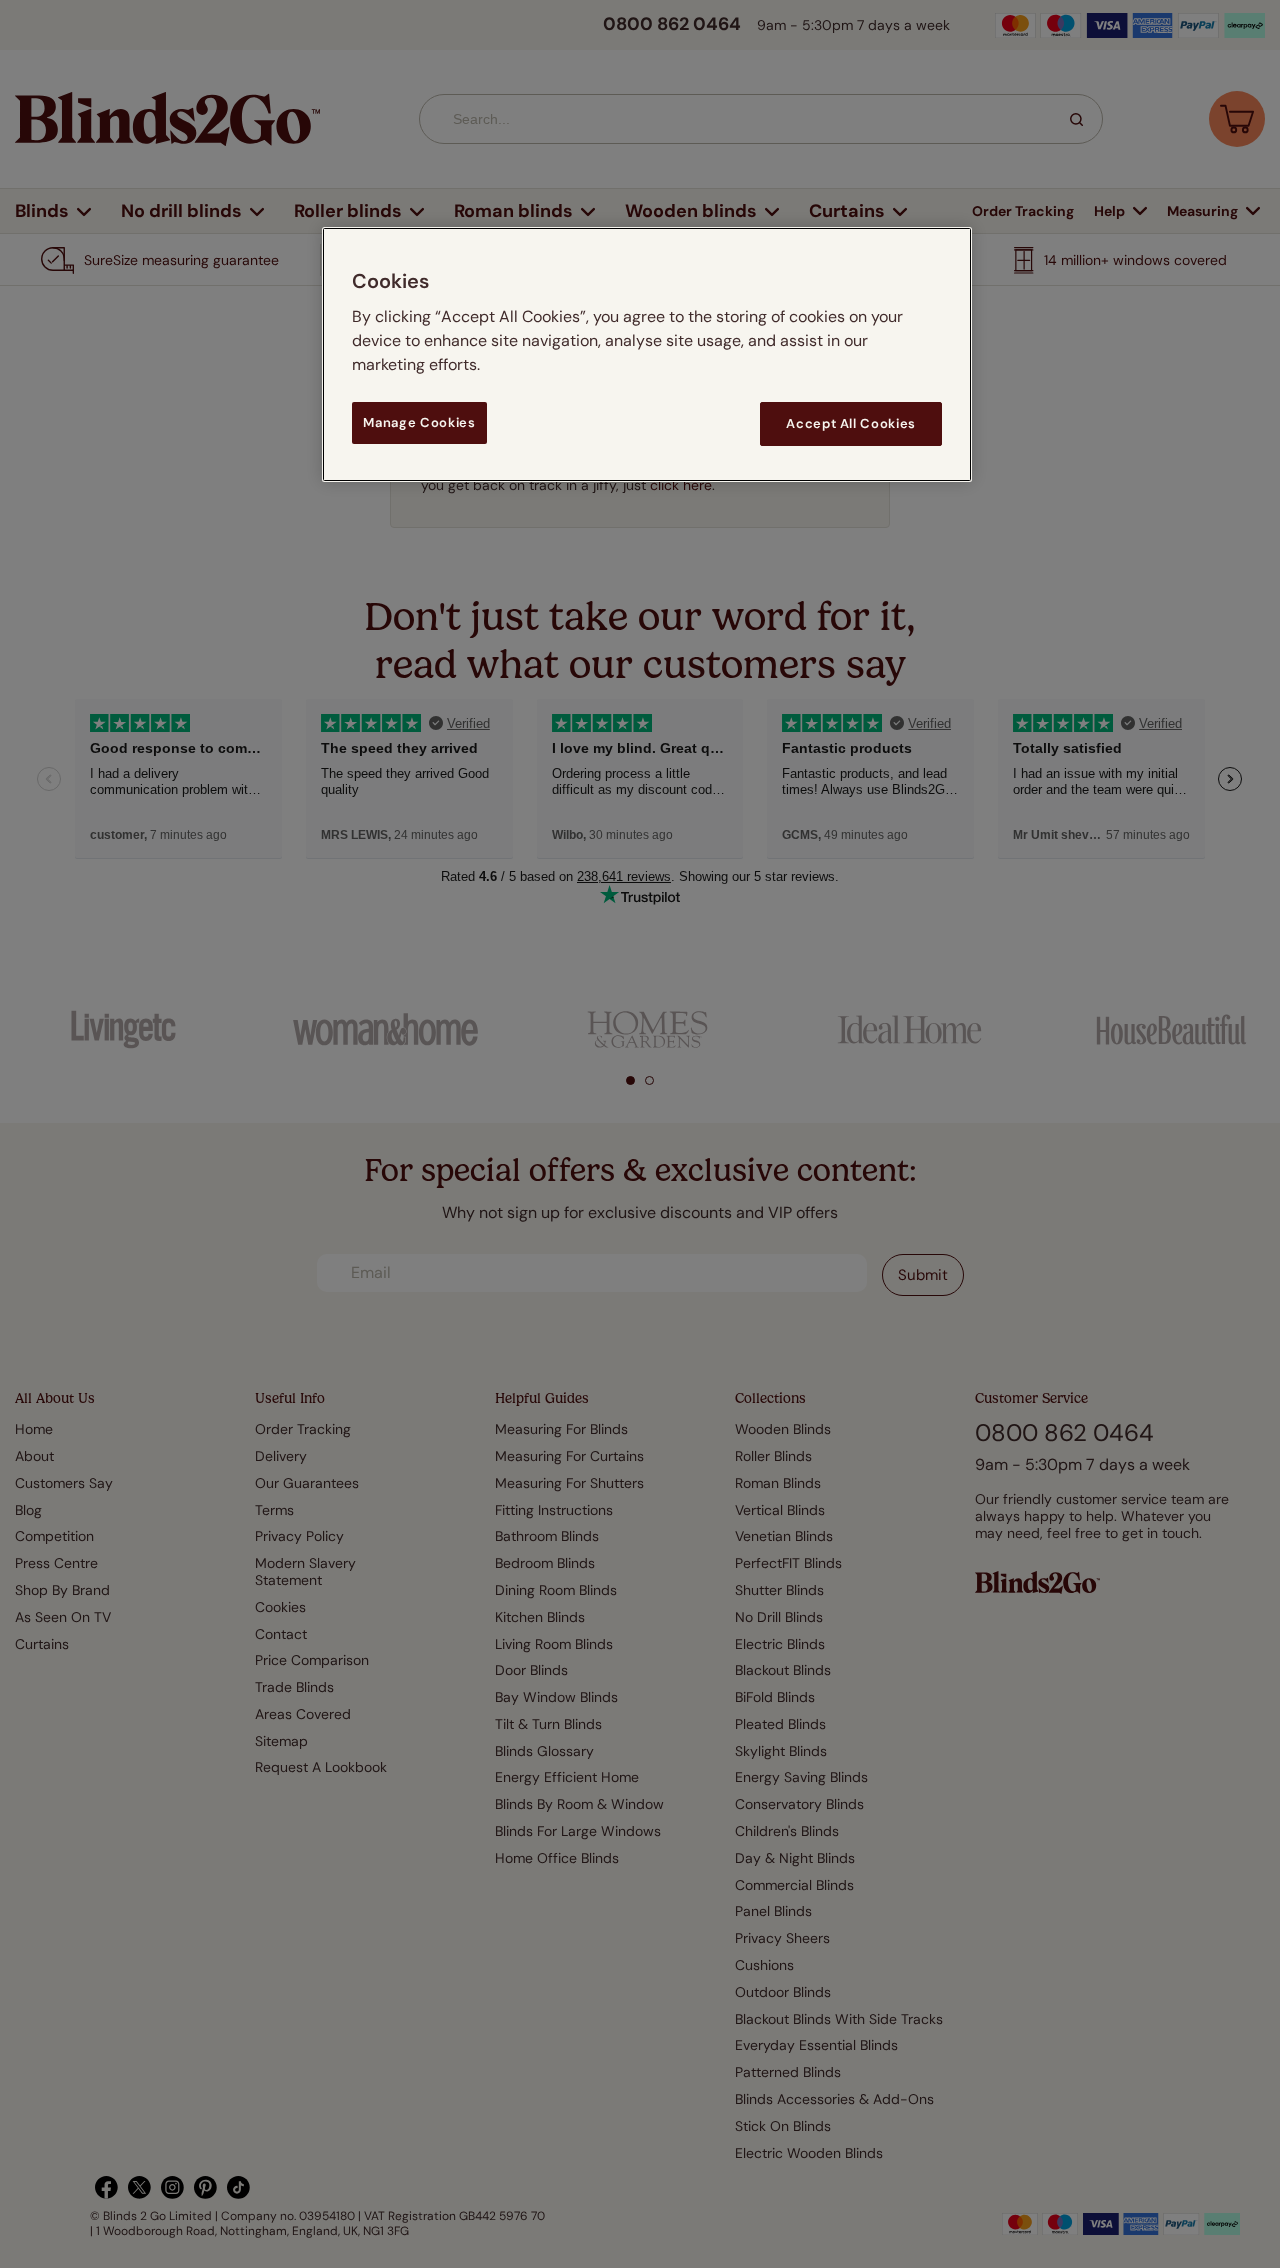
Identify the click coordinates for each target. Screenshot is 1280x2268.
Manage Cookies (419, 422)
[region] (647, 354)
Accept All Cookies (851, 423)
